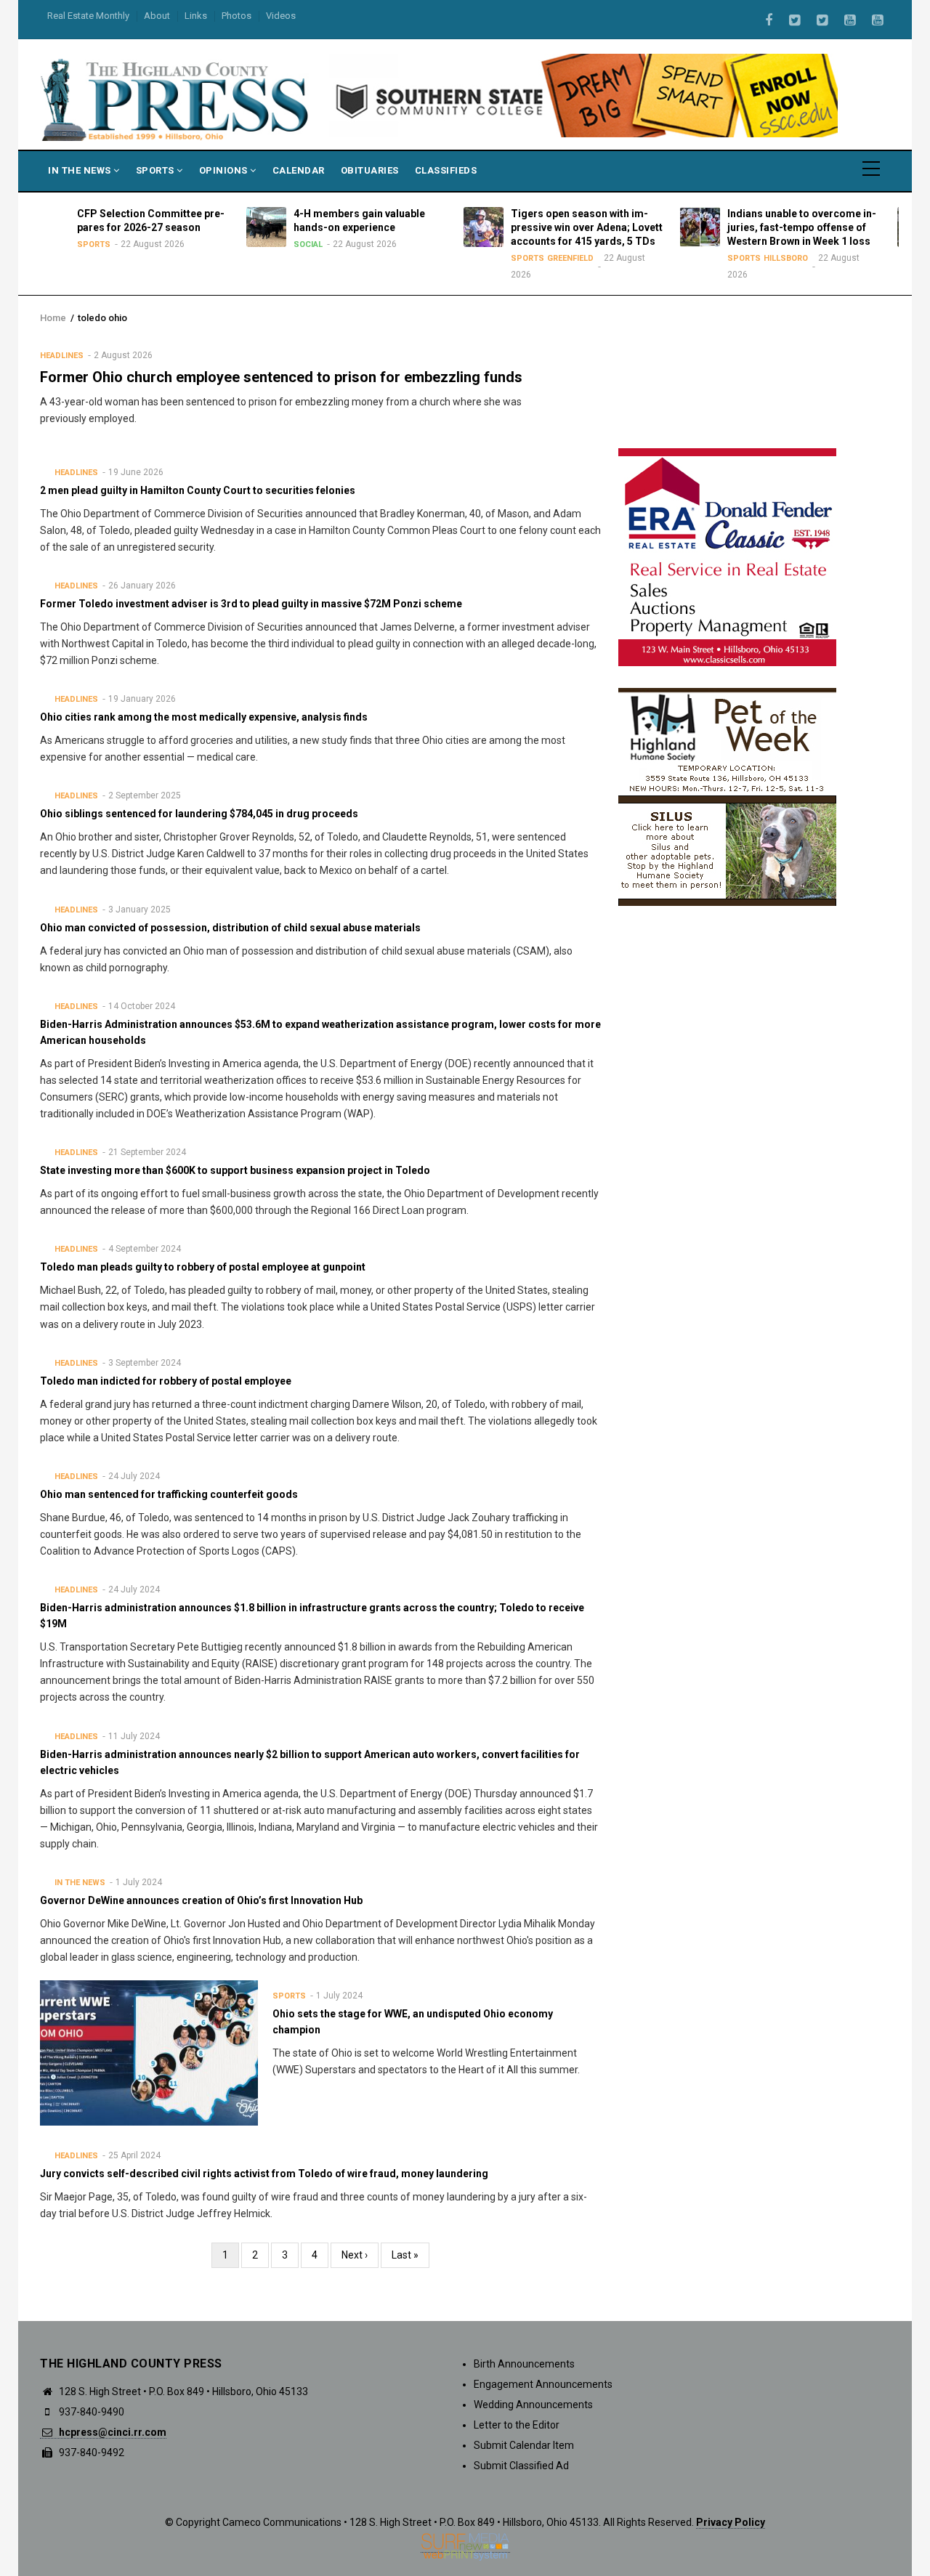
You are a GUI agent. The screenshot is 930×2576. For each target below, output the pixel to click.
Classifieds (446, 170)
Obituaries (370, 170)
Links (196, 16)
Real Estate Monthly (88, 16)
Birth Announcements (524, 2364)
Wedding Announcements (533, 2405)
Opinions (225, 170)
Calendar (299, 170)
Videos (281, 16)
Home (53, 318)
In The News (81, 170)
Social (224, 244)
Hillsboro (701, 258)
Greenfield (486, 258)
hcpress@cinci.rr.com (112, 2432)
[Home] (176, 99)
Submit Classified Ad (521, 2466)
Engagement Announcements (543, 2384)
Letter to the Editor (517, 2425)
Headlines (62, 356)
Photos (236, 16)
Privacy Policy (731, 2522)
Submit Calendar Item (524, 2445)
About (157, 16)
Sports (157, 170)
